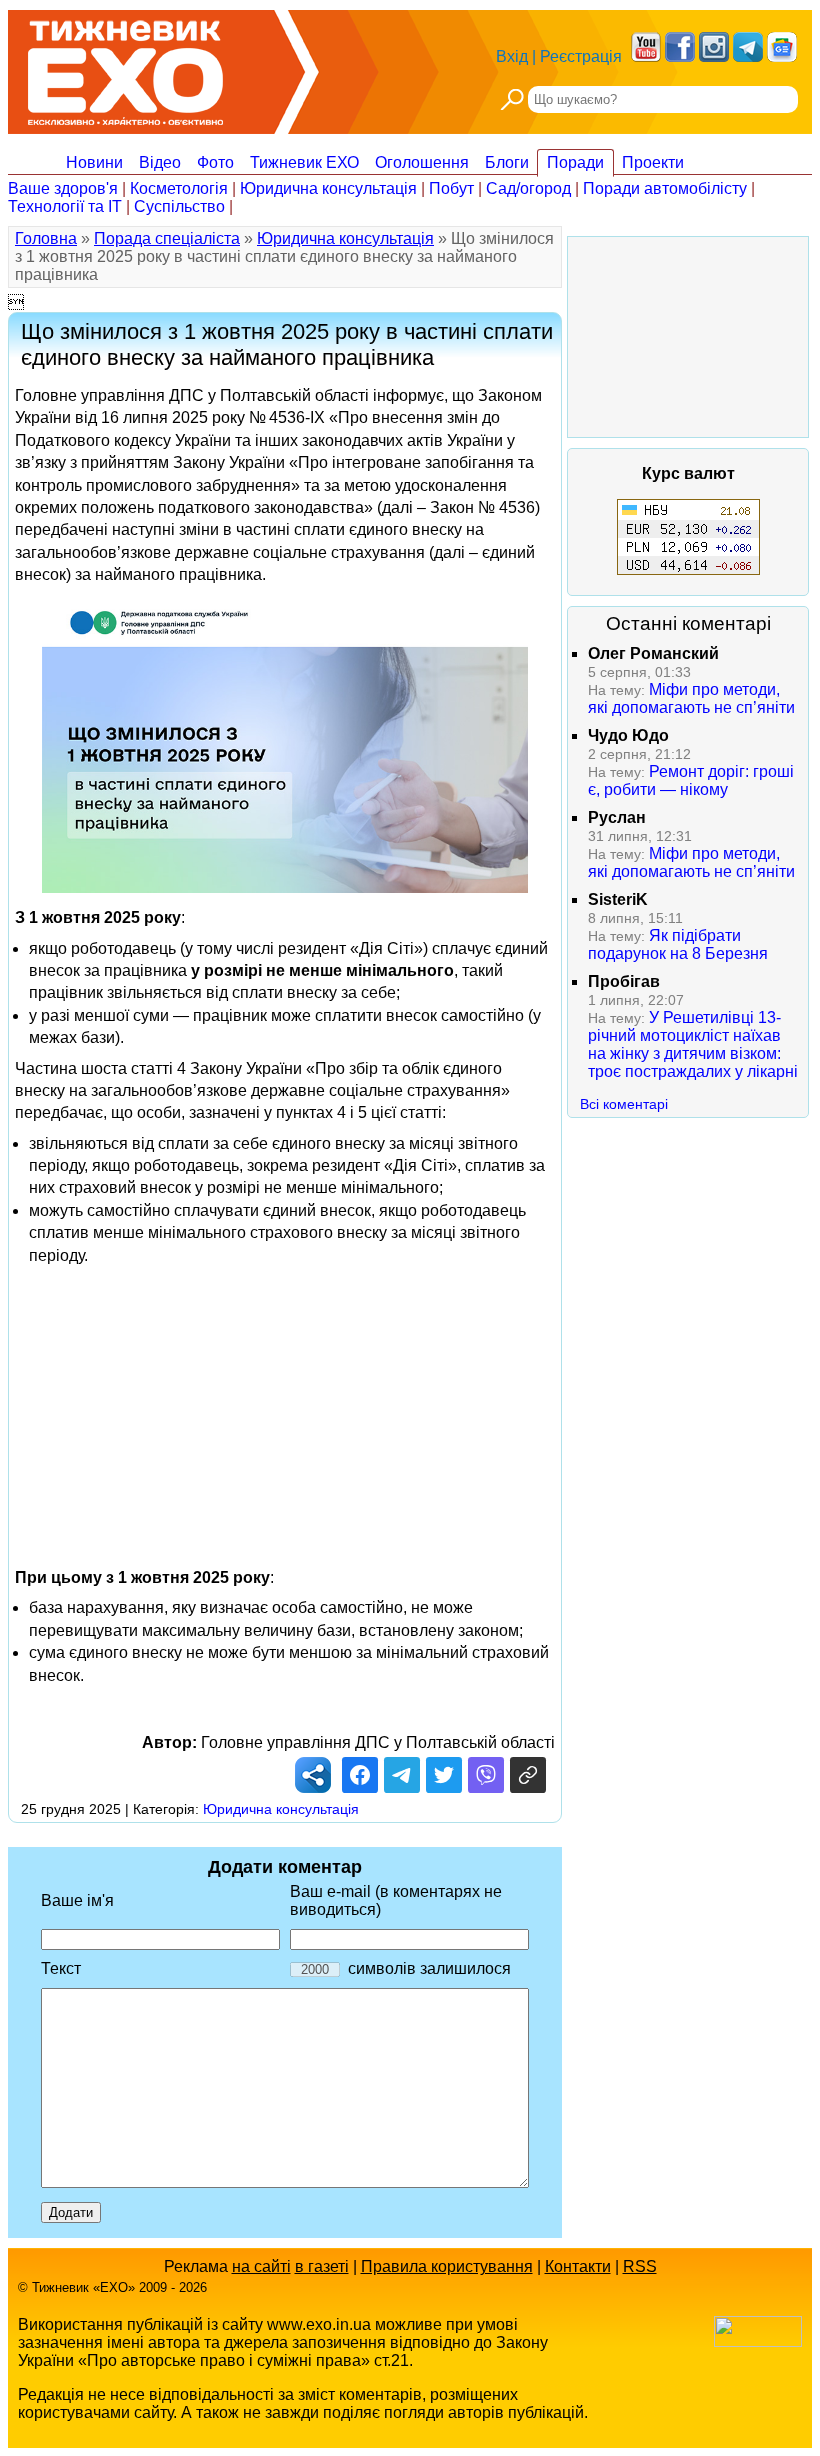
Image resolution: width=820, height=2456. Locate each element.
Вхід (512, 56)
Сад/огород (528, 188)
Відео (160, 162)
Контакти (578, 2266)
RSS (640, 2266)
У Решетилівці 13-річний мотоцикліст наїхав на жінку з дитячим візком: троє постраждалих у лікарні (693, 1044)
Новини (94, 162)
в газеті (322, 2266)
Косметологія (179, 188)
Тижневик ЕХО (304, 162)
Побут (451, 188)
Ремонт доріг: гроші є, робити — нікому (691, 780)
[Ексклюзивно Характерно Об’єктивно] (125, 67)
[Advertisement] (285, 1407)
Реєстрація (581, 56)
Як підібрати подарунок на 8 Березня (678, 944)
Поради (575, 162)
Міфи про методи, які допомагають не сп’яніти (691, 698)
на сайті (261, 2266)
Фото (215, 162)
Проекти (653, 162)
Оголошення (422, 162)
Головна (46, 238)
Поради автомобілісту (665, 188)
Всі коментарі (624, 1104)
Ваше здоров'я (63, 188)
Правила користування (447, 2266)
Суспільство (179, 206)
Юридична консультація (328, 188)
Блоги (507, 162)
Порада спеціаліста (167, 238)
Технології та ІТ (65, 206)
